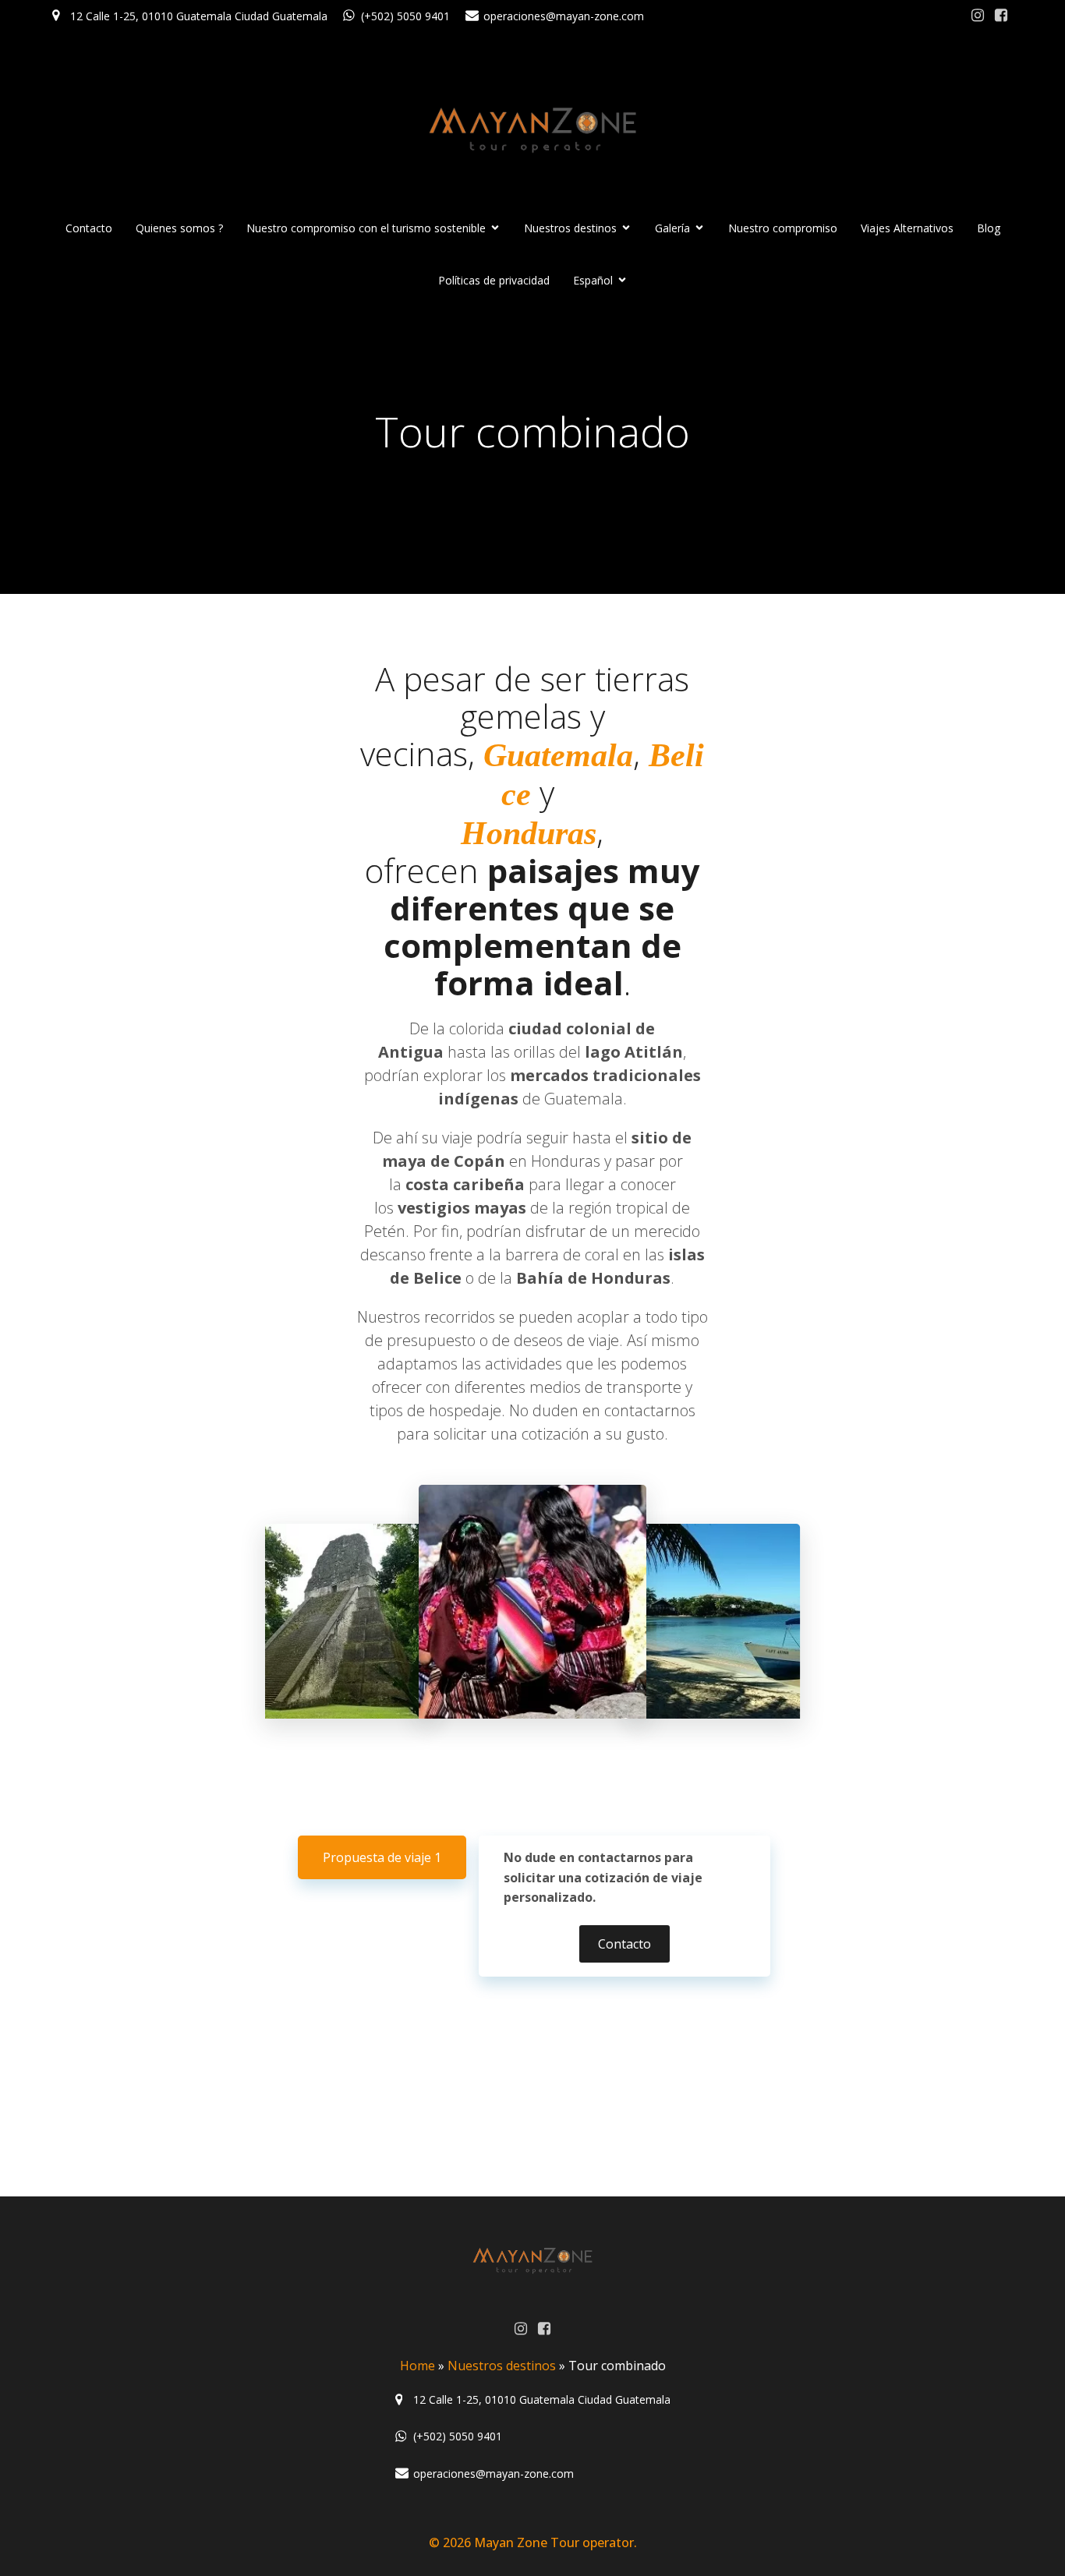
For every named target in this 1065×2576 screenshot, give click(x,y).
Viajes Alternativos (907, 228)
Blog (989, 228)
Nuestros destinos (502, 2366)
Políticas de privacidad (494, 280)
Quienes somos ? (179, 228)
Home (418, 2366)
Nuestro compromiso (783, 228)
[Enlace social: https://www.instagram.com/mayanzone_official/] (978, 16)
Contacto (89, 228)
